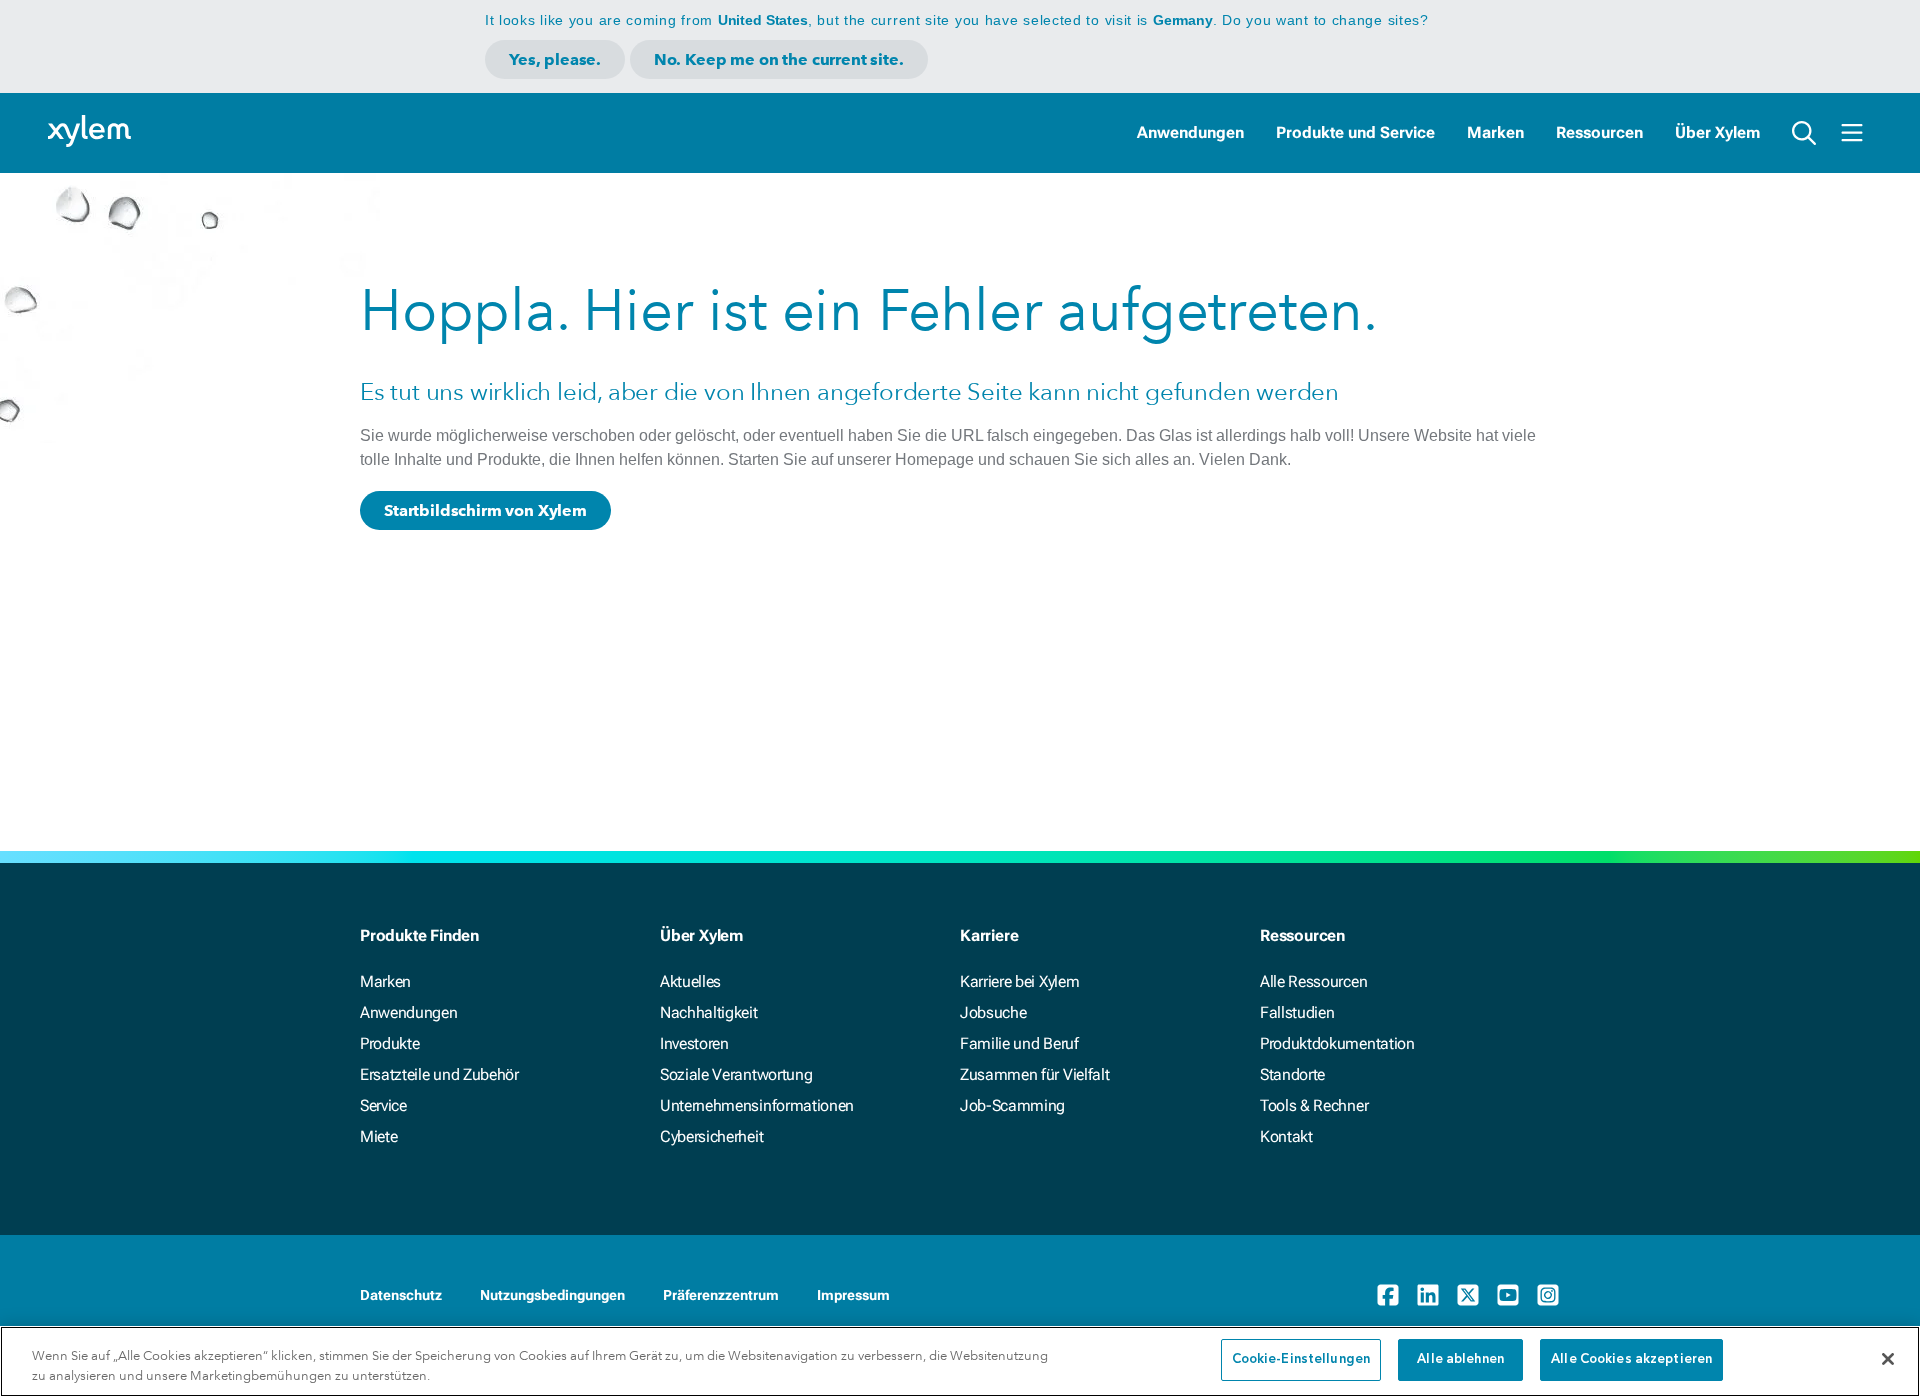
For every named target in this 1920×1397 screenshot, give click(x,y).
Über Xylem (1717, 132)
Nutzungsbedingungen (552, 1295)
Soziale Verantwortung (736, 1074)
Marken (1495, 132)
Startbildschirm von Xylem (485, 510)
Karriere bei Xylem (1019, 981)
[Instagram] (1548, 1295)
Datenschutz (401, 1295)
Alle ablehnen (1460, 1359)
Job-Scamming (1012, 1105)
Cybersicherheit (711, 1136)
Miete (378, 1136)
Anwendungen (1190, 132)
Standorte (1292, 1074)
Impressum (853, 1295)
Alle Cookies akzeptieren (1631, 1359)
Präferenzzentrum (721, 1295)
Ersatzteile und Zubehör (439, 1074)
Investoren (694, 1043)
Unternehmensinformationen (757, 1105)
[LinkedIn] (1428, 1295)
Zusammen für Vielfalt (1034, 1074)
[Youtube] (1508, 1295)
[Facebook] (1388, 1295)
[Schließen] (1888, 1359)
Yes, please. (555, 59)
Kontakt (1286, 1136)
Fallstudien (1297, 1012)
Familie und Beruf (1019, 1043)
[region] (960, 1361)
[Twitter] (1468, 1295)
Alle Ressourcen (1313, 981)
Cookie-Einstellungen (1301, 1359)
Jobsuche (993, 1012)
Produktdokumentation (1337, 1043)
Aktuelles (690, 981)
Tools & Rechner (1314, 1105)
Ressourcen (1599, 132)
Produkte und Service (1355, 132)
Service (383, 1105)
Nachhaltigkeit (709, 1012)
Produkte (389, 1043)
